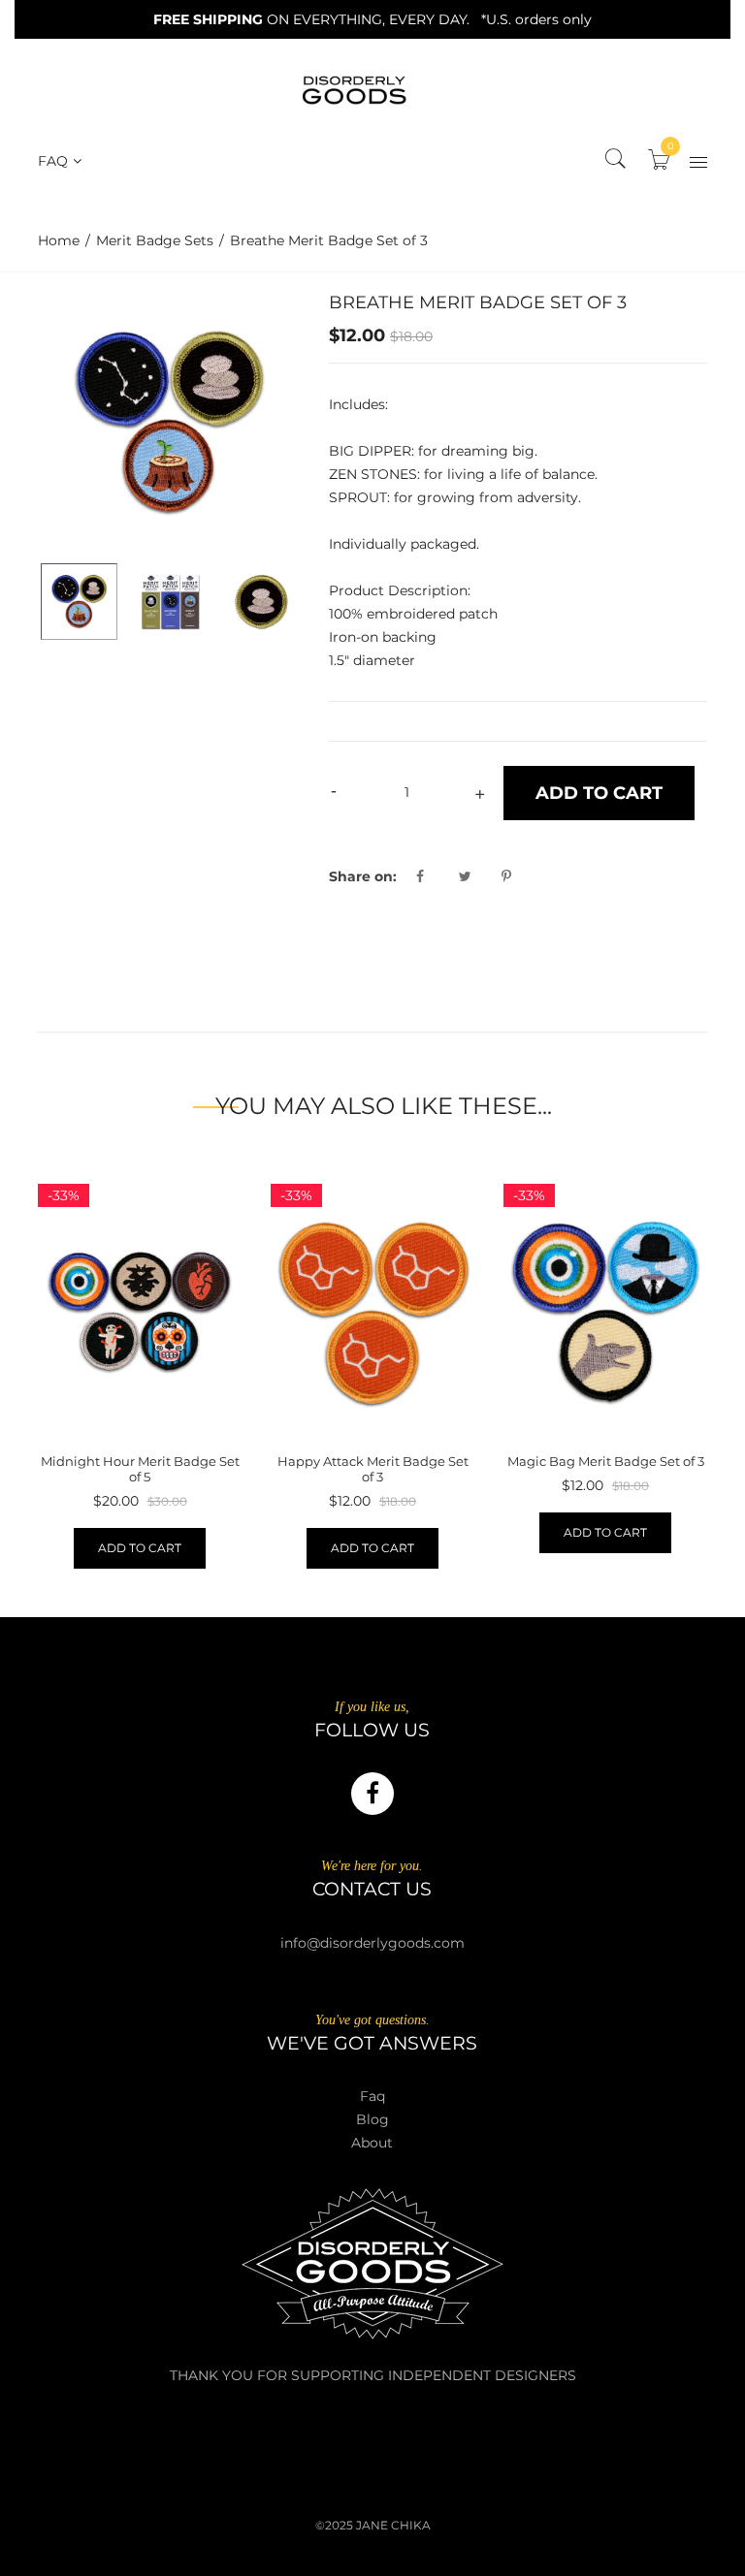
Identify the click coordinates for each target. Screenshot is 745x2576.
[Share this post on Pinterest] (506, 876)
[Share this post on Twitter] (478, 876)
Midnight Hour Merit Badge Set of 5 (140, 1469)
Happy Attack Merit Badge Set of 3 (373, 1469)
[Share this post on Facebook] (436, 876)
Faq (372, 2096)
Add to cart (140, 1548)
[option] (169, 423)
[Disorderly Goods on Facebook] (372, 1794)
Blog (372, 2119)
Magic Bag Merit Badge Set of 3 (606, 1461)
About (372, 2143)
